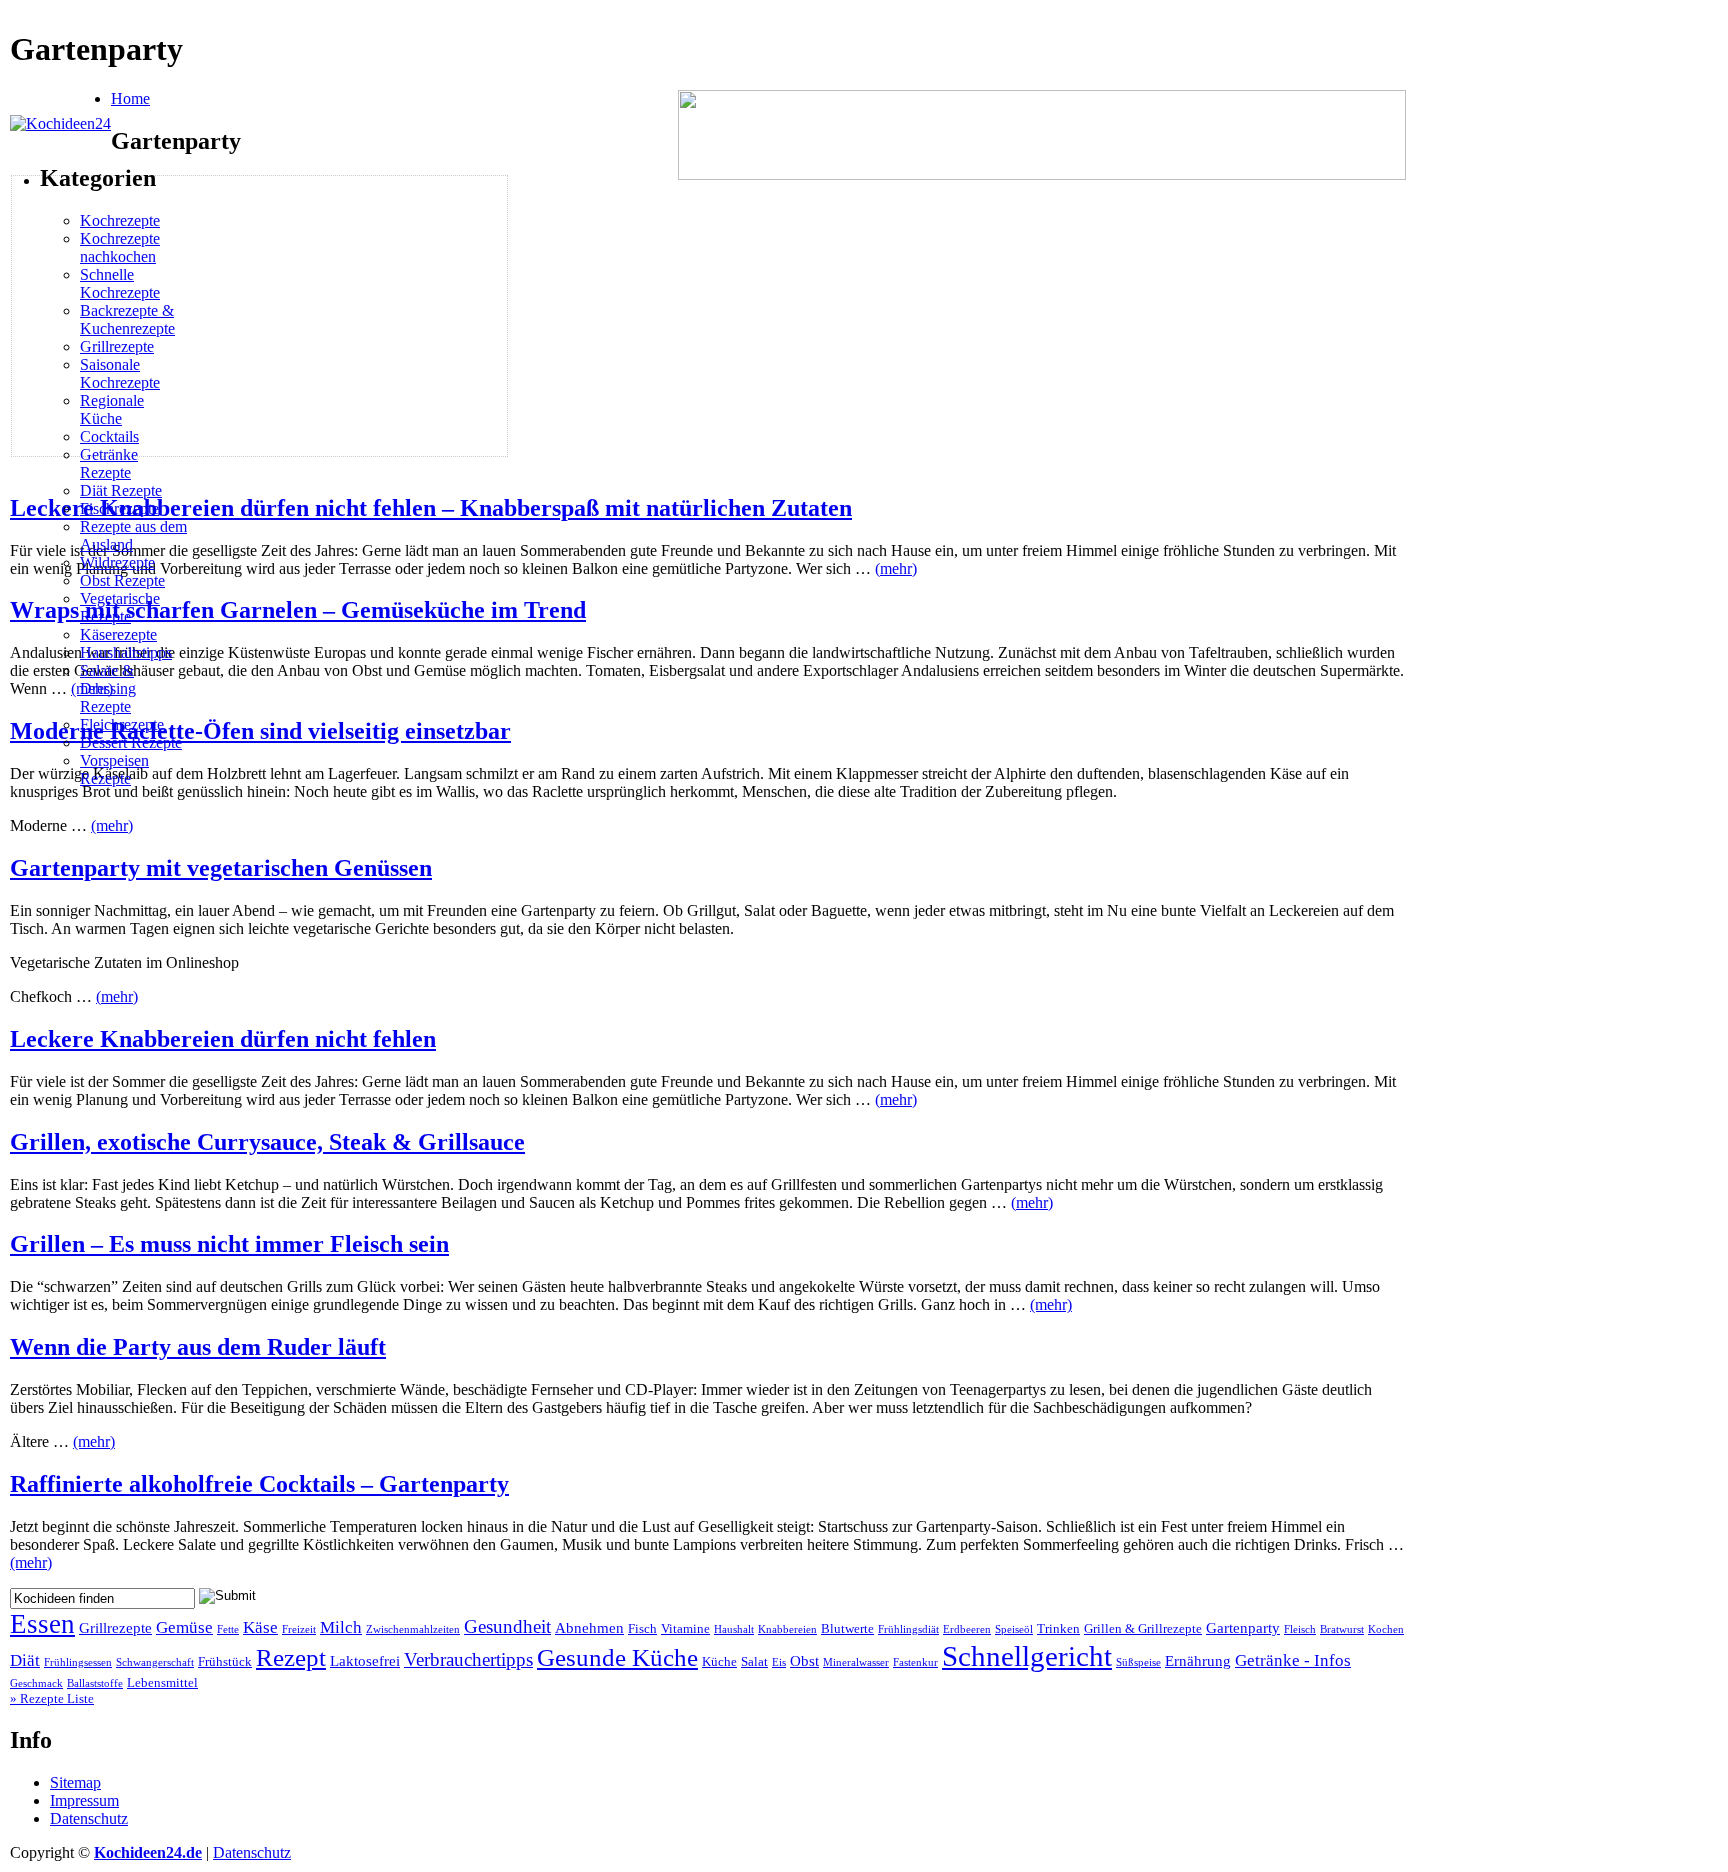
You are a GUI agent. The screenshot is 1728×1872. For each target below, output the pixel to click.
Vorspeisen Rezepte (114, 769)
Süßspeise (1138, 1662)
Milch (341, 1627)
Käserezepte (118, 634)
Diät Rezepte (121, 490)
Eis (779, 1662)
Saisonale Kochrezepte (120, 373)
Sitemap (75, 1782)
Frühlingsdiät (908, 1629)
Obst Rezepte (122, 580)
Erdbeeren (967, 1629)
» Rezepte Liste (52, 1698)
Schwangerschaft (155, 1662)
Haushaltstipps (126, 652)
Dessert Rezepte (131, 742)
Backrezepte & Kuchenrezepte (127, 319)
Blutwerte (847, 1629)
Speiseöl (1014, 1629)
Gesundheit (507, 1626)
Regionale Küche (112, 409)
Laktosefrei (365, 1661)
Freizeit (299, 1629)
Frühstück (225, 1662)
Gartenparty (1243, 1628)
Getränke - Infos (1293, 1660)
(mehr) (896, 568)
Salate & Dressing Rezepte (108, 688)
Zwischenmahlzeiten (413, 1629)
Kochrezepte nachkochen (120, 247)
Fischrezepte (119, 508)
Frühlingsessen (78, 1662)
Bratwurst (1342, 1629)
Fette (228, 1629)
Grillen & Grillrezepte (1143, 1629)
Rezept (291, 1657)
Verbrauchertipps (468, 1659)
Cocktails (109, 436)
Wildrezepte (117, 562)
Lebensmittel (162, 1683)
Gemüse (184, 1627)
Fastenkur (915, 1662)
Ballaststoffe (95, 1683)
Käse (260, 1627)
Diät (25, 1660)
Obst (804, 1661)
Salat (754, 1662)
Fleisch (1300, 1629)
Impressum (84, 1800)
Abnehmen (589, 1628)
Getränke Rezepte (109, 463)
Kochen (1386, 1629)
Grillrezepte (117, 346)
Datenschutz (89, 1818)
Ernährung (1198, 1661)
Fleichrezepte (122, 724)
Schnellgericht (1027, 1656)
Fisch (642, 1629)
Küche (719, 1662)
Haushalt (734, 1629)
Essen (42, 1624)
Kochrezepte (120, 220)
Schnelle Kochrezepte (120, 283)
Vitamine (685, 1629)
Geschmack (36, 1683)
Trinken (1058, 1629)
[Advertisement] (190, 316)
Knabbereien (787, 1629)
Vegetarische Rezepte (120, 607)
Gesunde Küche (617, 1657)
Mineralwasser (856, 1662)
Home (130, 98)
